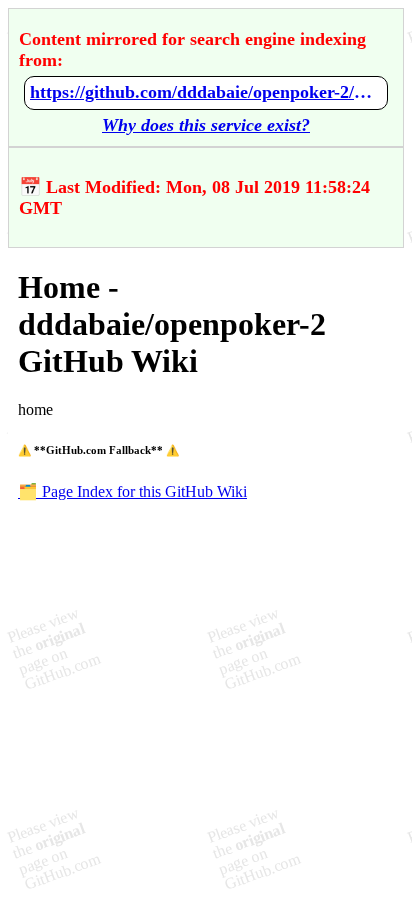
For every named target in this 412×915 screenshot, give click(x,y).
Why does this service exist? (206, 125)
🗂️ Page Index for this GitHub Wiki (132, 491)
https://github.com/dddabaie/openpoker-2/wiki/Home (206, 92)
